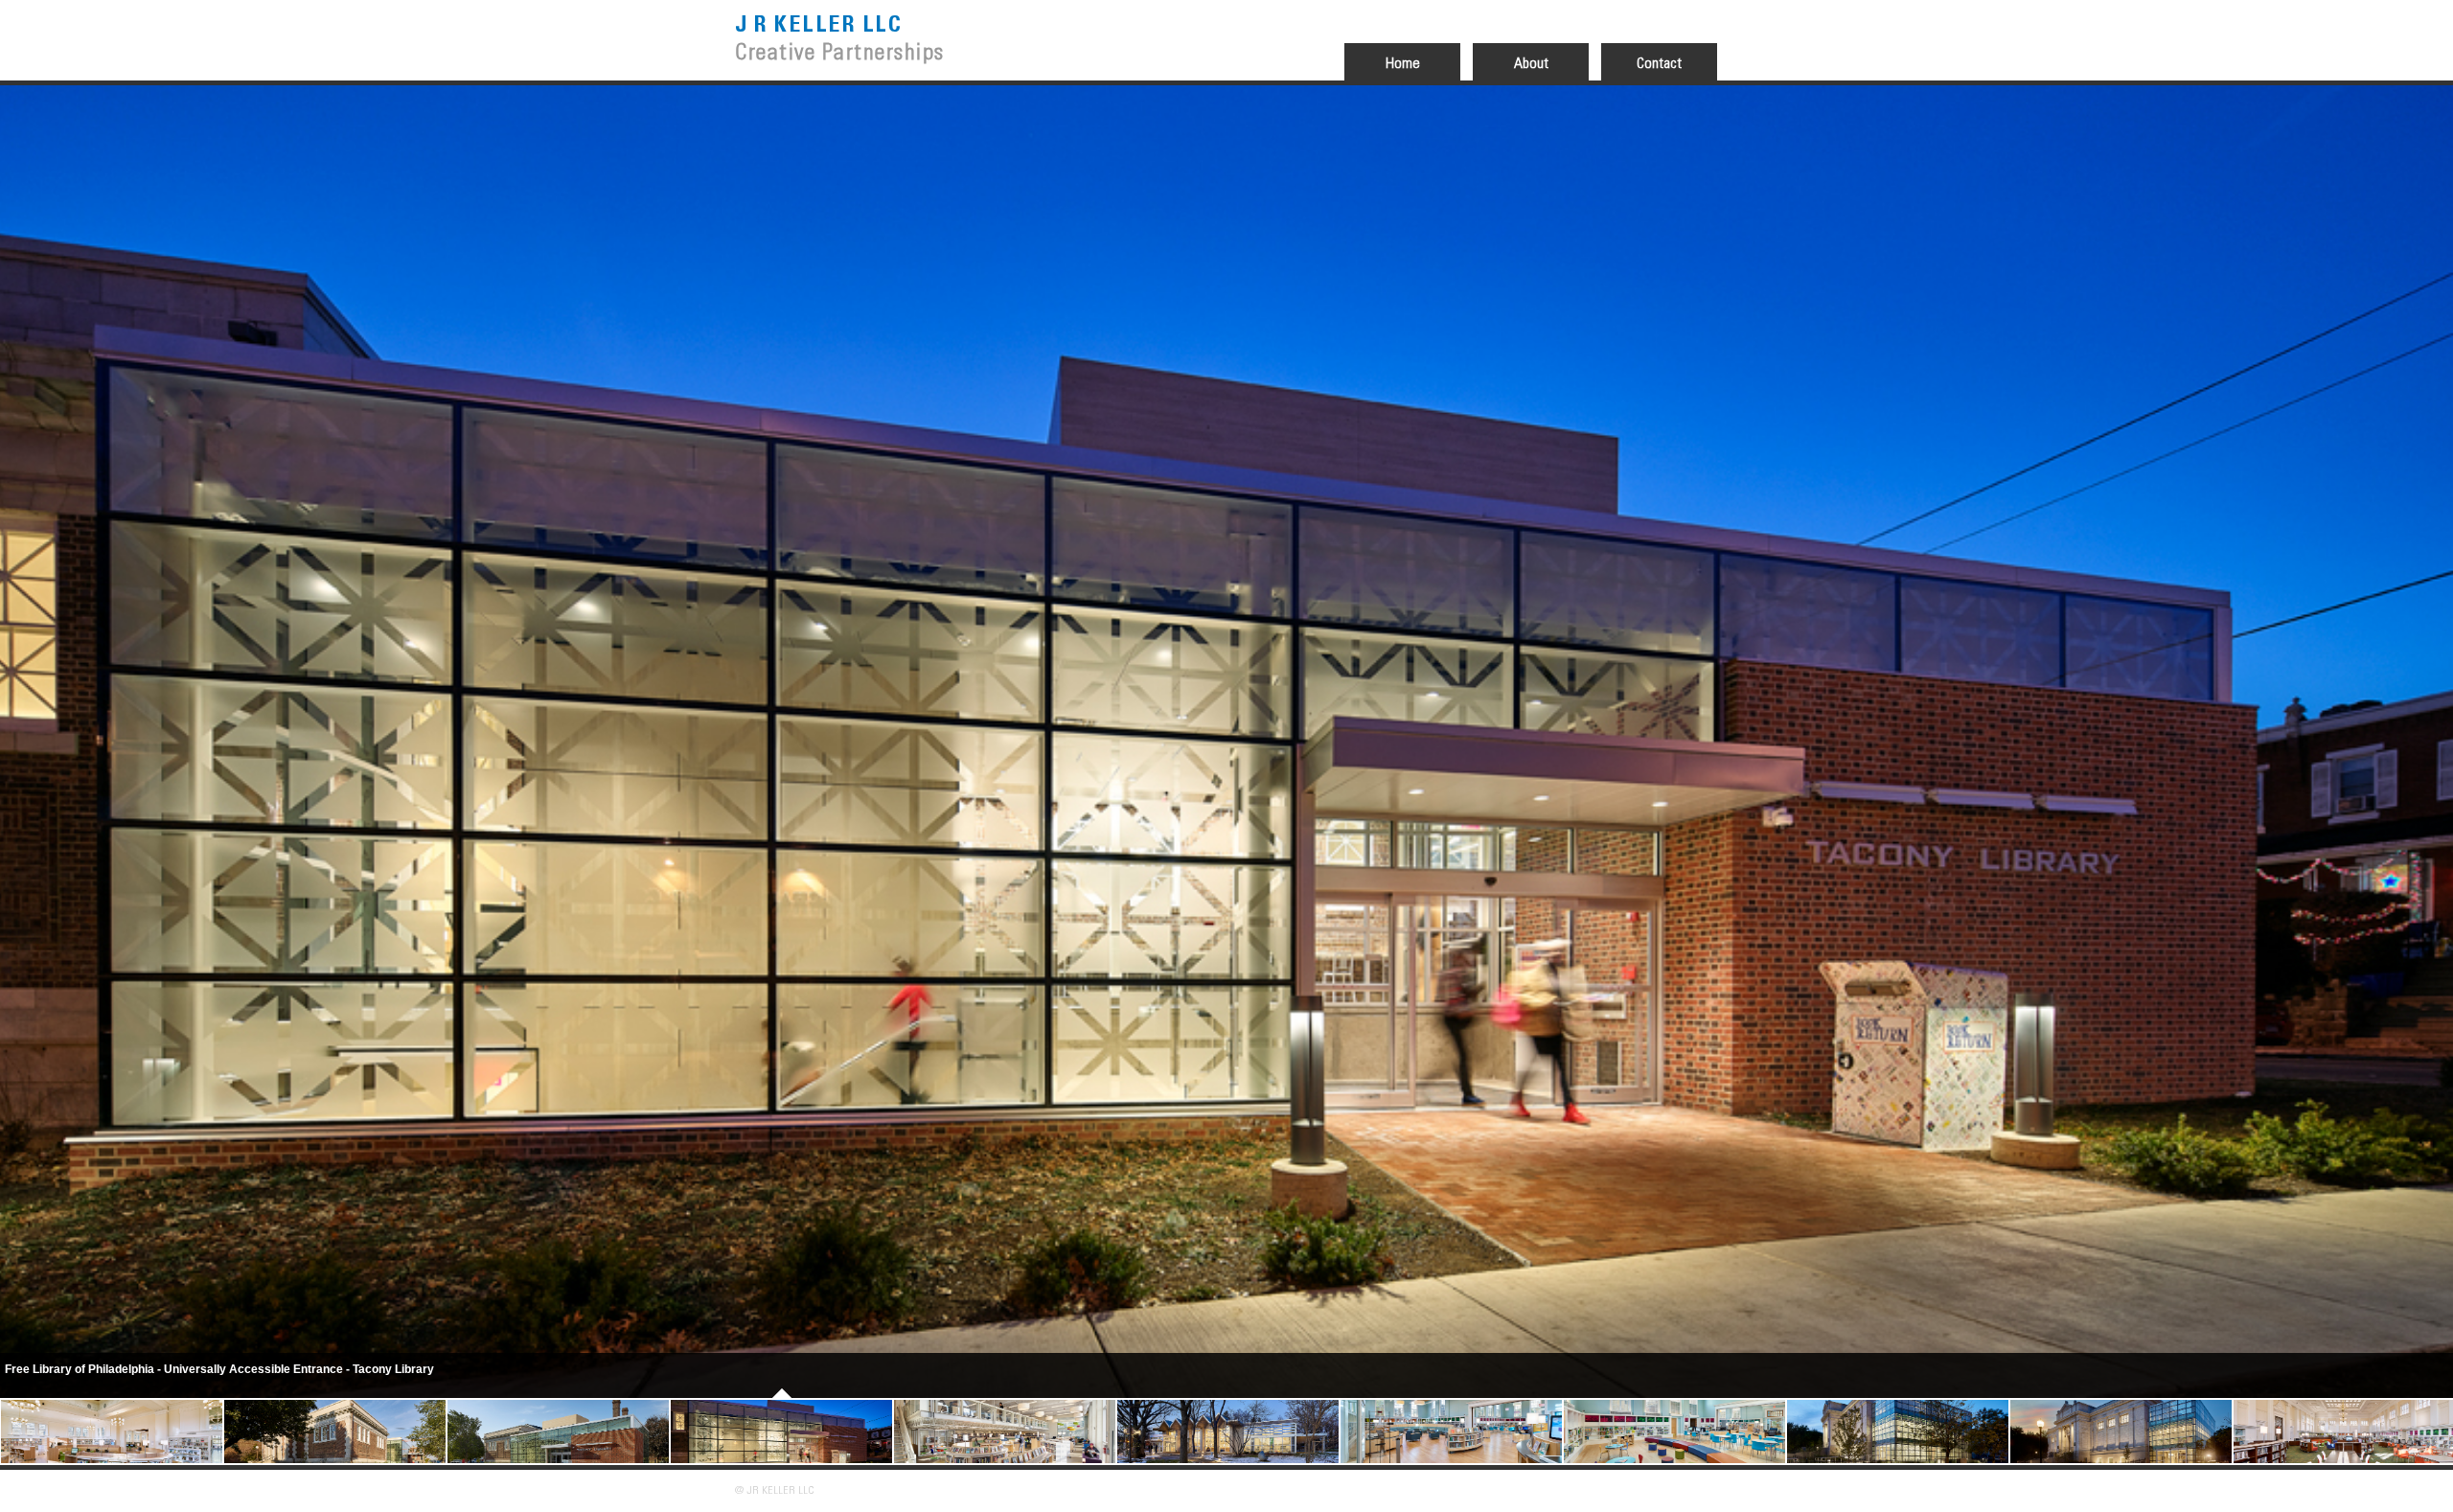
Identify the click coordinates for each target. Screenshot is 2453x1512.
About (1531, 64)
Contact (1659, 64)
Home (1403, 64)
